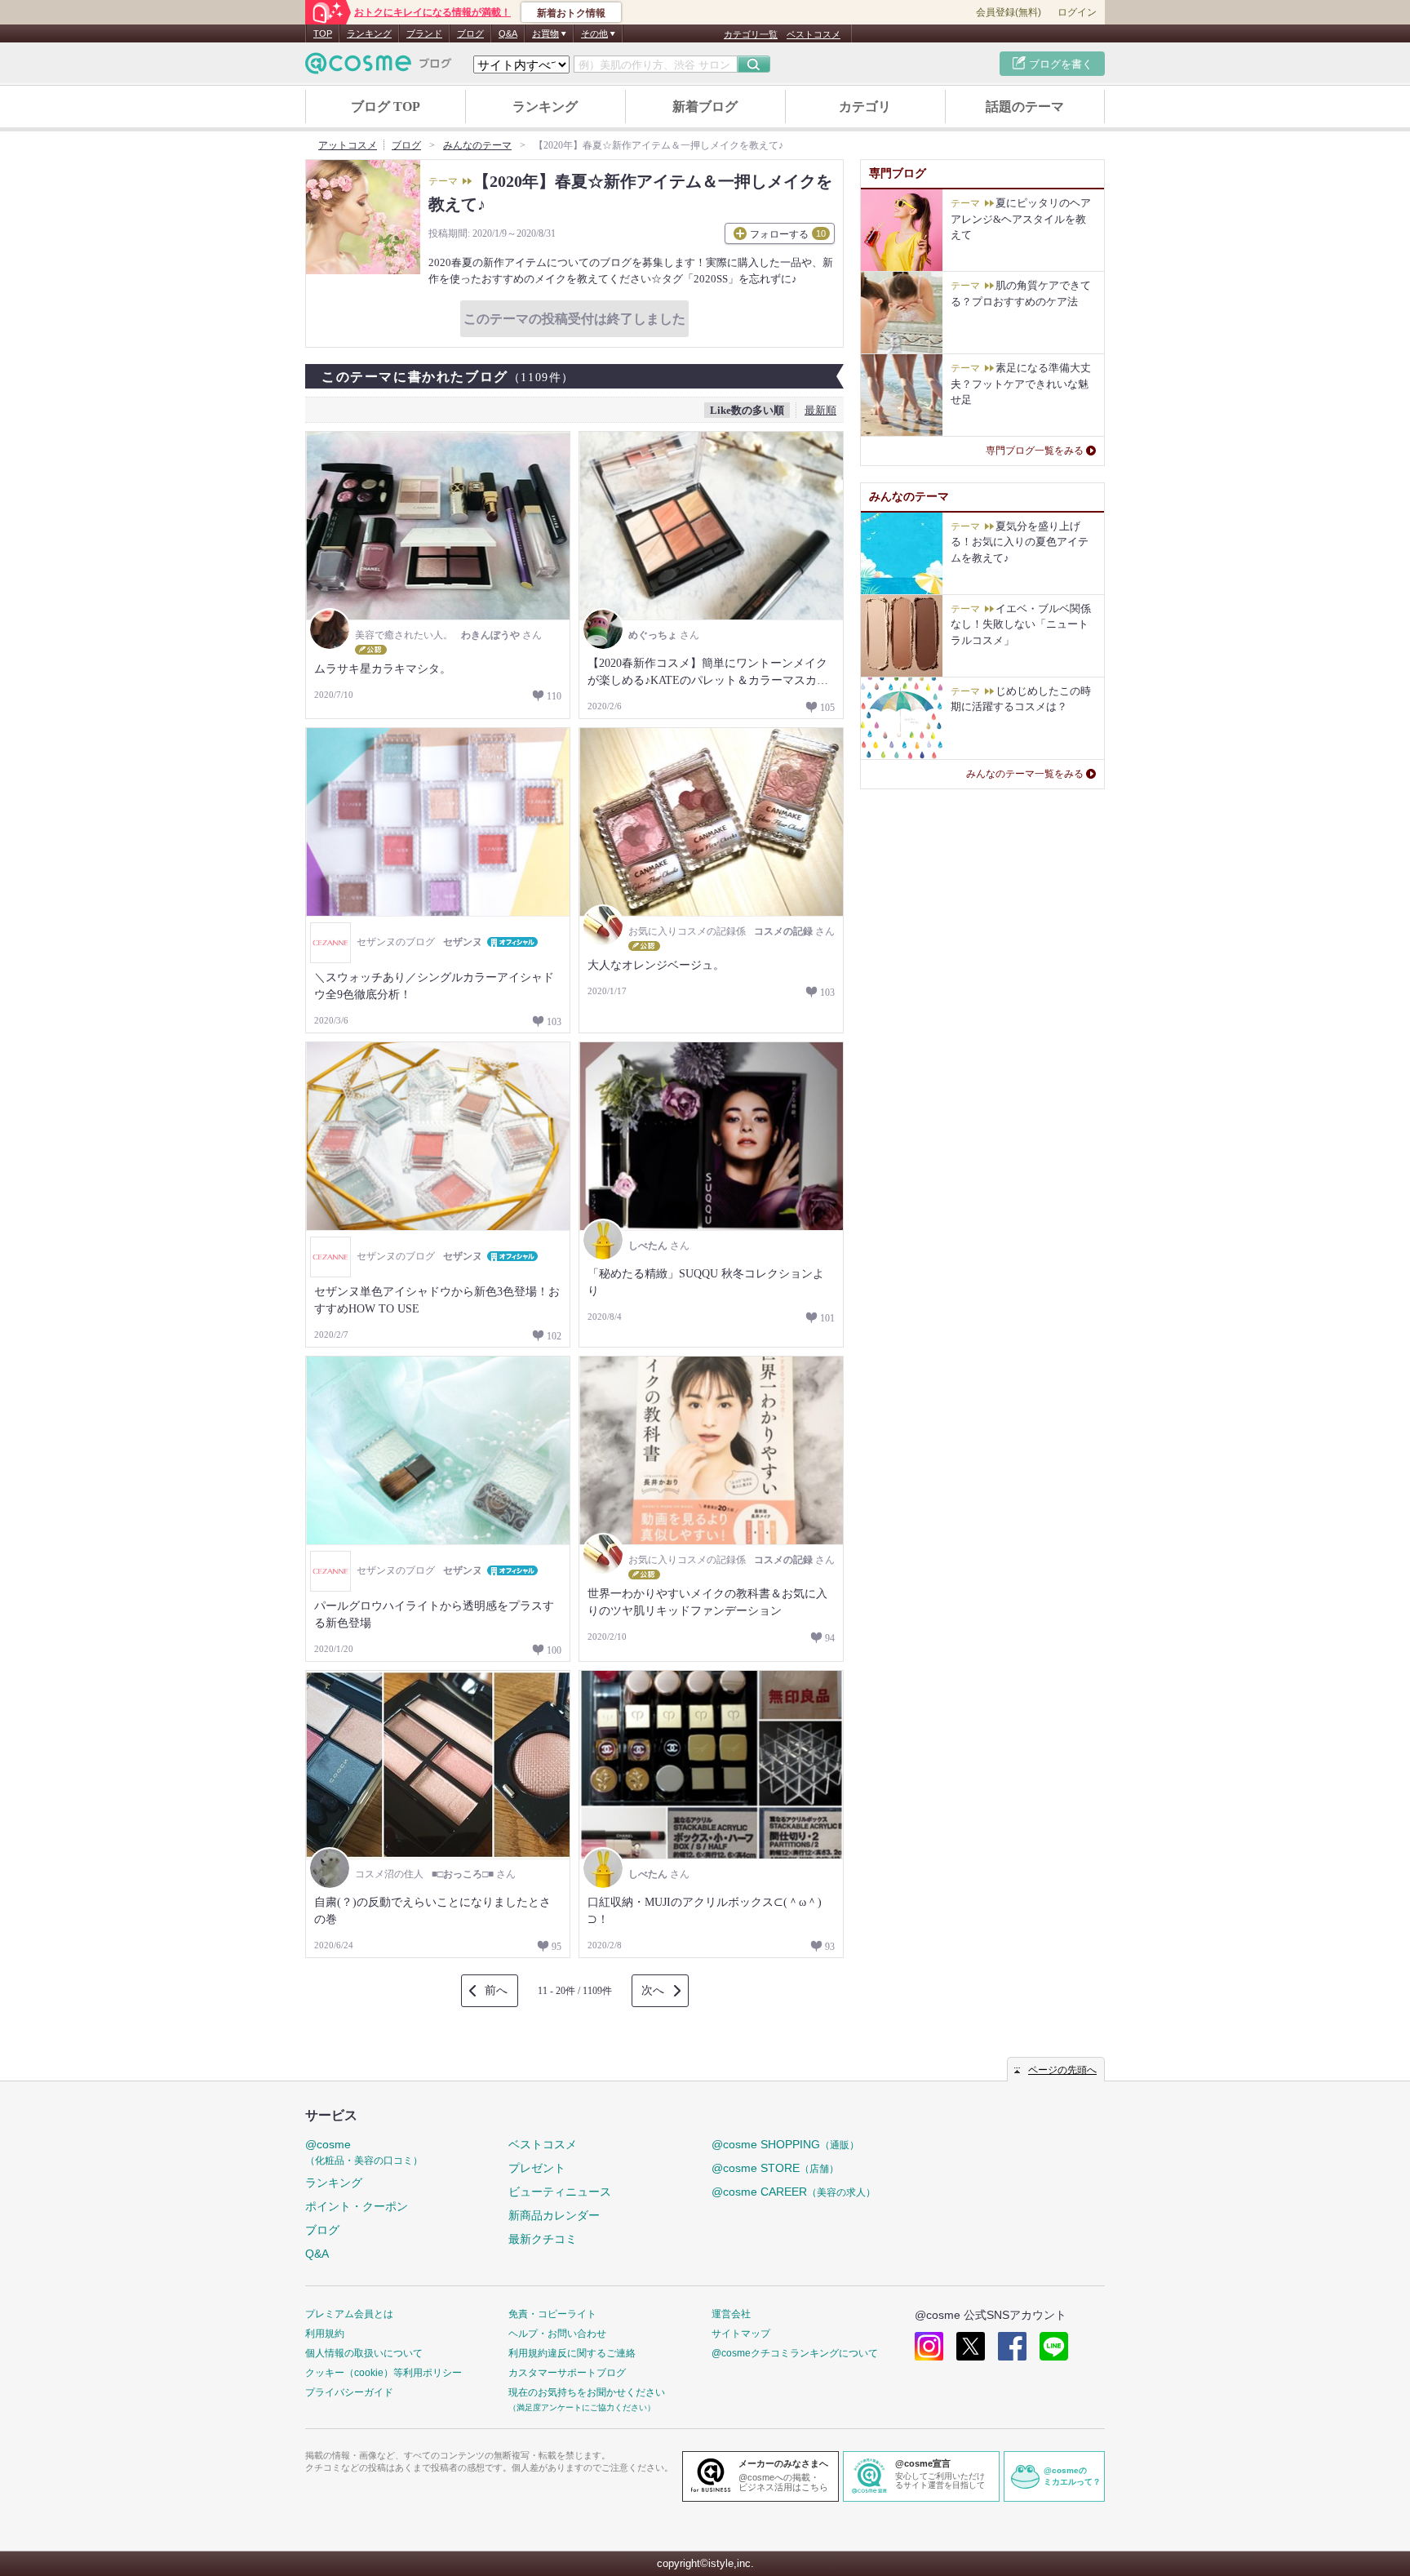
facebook (1012, 2346)
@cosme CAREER (794, 2192)
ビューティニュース (560, 2192)
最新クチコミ (543, 2239)
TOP (323, 33)
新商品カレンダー (554, 2215)
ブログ (470, 33)
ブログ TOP (386, 107)
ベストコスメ (814, 34)
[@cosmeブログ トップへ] (379, 63)
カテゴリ (865, 107)
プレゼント (537, 2168)
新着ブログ (705, 107)
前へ (496, 1990)
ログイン (1077, 12)
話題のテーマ (1025, 107)
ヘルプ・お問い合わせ (557, 2334)
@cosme (364, 2152)
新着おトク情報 (571, 13)
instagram (929, 2346)
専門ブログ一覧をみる (1035, 451)
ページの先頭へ (1062, 2070)
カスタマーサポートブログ (567, 2373)
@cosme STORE (775, 2168)
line (1054, 2346)
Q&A (508, 33)
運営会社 (731, 2314)
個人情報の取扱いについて (364, 2353)
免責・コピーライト (552, 2314)
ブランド (424, 33)
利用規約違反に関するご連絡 (572, 2353)
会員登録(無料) (1009, 12)
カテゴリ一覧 (751, 34)
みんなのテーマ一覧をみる (1025, 774)
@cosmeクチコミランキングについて (795, 2353)
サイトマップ (741, 2334)
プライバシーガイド (349, 2392)
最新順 (820, 410)
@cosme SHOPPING (785, 2144)
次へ (653, 1990)
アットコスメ (348, 145)
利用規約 (325, 2334)
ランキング (369, 33)
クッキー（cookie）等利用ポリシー (384, 2373)
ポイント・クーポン (357, 2206)
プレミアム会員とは (349, 2314)
